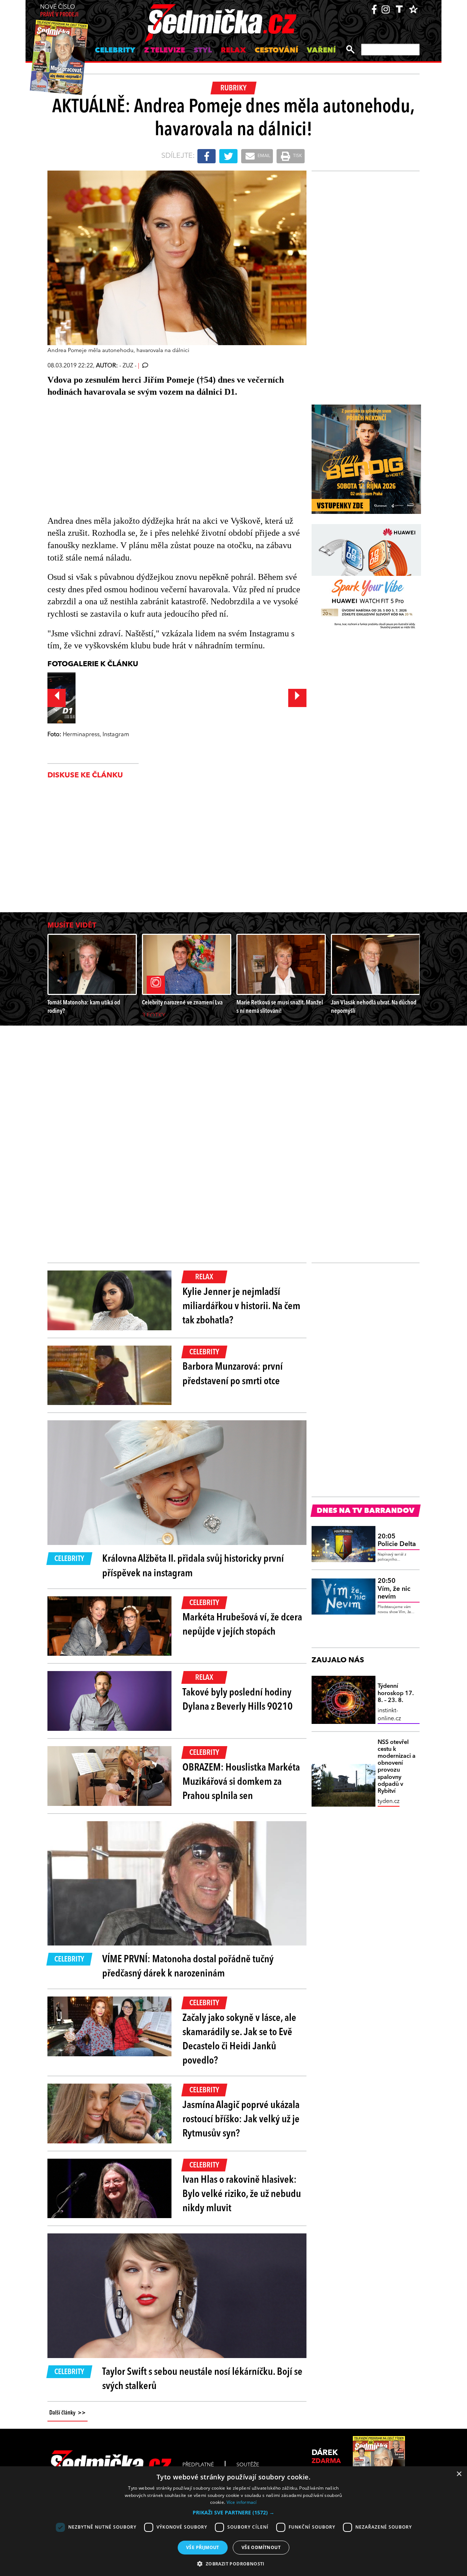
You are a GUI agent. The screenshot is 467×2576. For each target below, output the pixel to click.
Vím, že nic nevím (394, 1589)
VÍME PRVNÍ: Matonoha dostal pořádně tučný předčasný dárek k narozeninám (188, 1967)
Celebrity (115, 51)
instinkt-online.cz (389, 1715)
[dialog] (233, 2521)
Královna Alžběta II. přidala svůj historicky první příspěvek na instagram (193, 1566)
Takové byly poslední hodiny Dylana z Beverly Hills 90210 (238, 1700)
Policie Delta (397, 1541)
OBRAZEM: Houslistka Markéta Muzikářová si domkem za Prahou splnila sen (241, 1782)
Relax (233, 51)
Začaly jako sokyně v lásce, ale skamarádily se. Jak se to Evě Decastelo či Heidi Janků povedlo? (239, 2040)
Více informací (242, 2502)
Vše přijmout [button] (203, 2547)
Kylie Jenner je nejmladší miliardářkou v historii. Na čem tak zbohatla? (241, 1307)
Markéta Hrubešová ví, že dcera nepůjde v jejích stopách (242, 1625)
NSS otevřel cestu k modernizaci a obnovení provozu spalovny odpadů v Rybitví (397, 1767)
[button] (233, 2513)
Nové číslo (59, 11)
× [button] (459, 2474)
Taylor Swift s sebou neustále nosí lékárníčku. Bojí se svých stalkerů (202, 2379)
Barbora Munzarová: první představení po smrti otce (233, 1374)
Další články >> (67, 2413)
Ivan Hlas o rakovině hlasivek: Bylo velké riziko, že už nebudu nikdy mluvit (242, 2194)
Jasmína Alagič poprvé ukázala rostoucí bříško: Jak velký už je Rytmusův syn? (241, 2120)
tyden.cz (389, 1802)
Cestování (276, 51)
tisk (297, 156)
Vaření (321, 51)
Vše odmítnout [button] (261, 2547)
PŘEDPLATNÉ (198, 2465)
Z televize (165, 51)
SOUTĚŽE (248, 2465)
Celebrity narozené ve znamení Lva (182, 1003)
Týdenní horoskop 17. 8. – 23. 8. (396, 1693)
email (263, 156)
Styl (203, 51)
